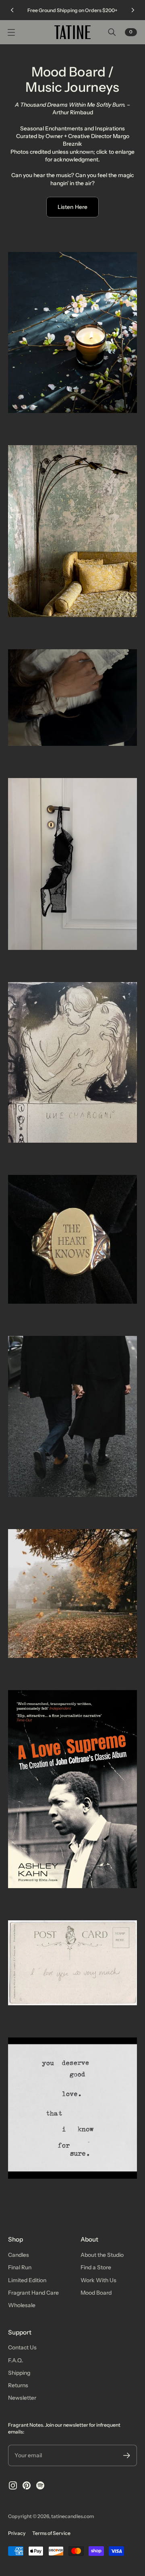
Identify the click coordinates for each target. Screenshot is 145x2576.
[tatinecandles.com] (72, 32)
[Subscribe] (127, 2455)
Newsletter (22, 2398)
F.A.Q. (16, 2360)
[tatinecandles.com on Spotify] (40, 2485)
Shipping (19, 2373)
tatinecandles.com (72, 2516)
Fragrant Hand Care (33, 2293)
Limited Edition (27, 2280)
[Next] (133, 10)
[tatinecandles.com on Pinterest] (27, 2485)
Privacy (17, 2533)
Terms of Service (51, 2533)
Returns (18, 2385)
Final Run (20, 2267)
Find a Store (96, 2267)
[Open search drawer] (112, 32)
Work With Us (98, 2280)
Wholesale (22, 2305)
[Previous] (12, 10)
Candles (19, 2255)
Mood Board (96, 2293)
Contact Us (22, 2347)
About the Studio (102, 2255)
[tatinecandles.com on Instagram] (13, 2485)
